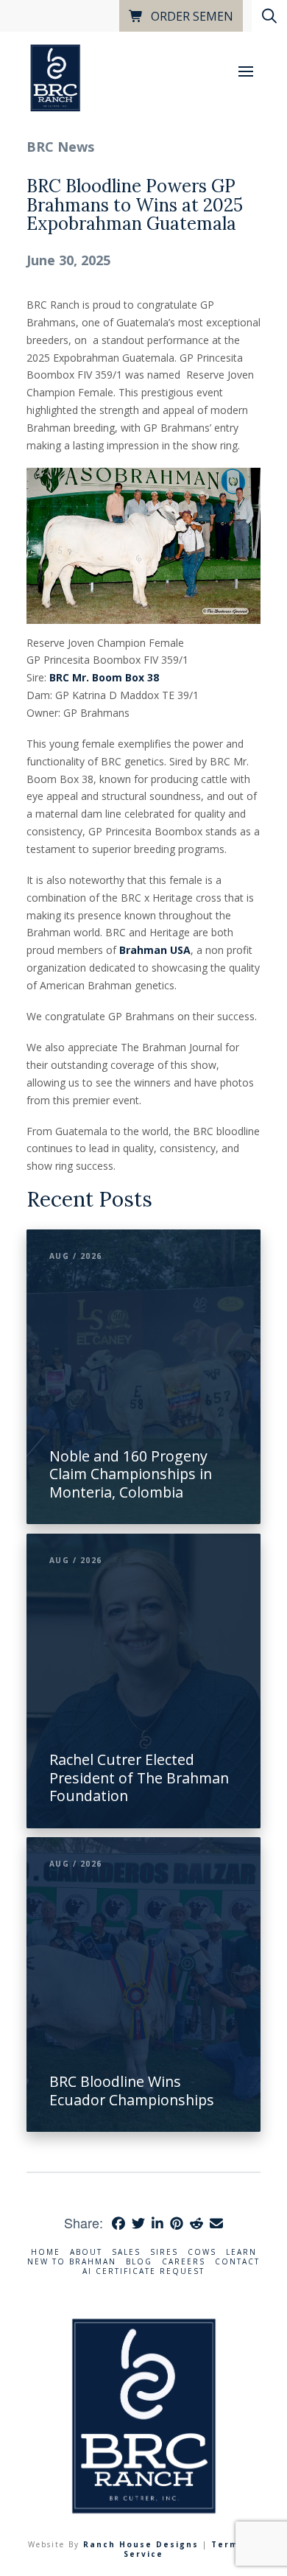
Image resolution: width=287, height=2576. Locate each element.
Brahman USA (155, 950)
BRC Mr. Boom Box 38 (104, 677)
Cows (202, 2252)
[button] (246, 71)
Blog (139, 2262)
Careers (184, 2262)
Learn (241, 2252)
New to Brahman (72, 2262)
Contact (237, 2262)
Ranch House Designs (141, 2544)
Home (46, 2252)
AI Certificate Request (143, 2271)
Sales (126, 2252)
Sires (164, 2252)
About (86, 2252)
